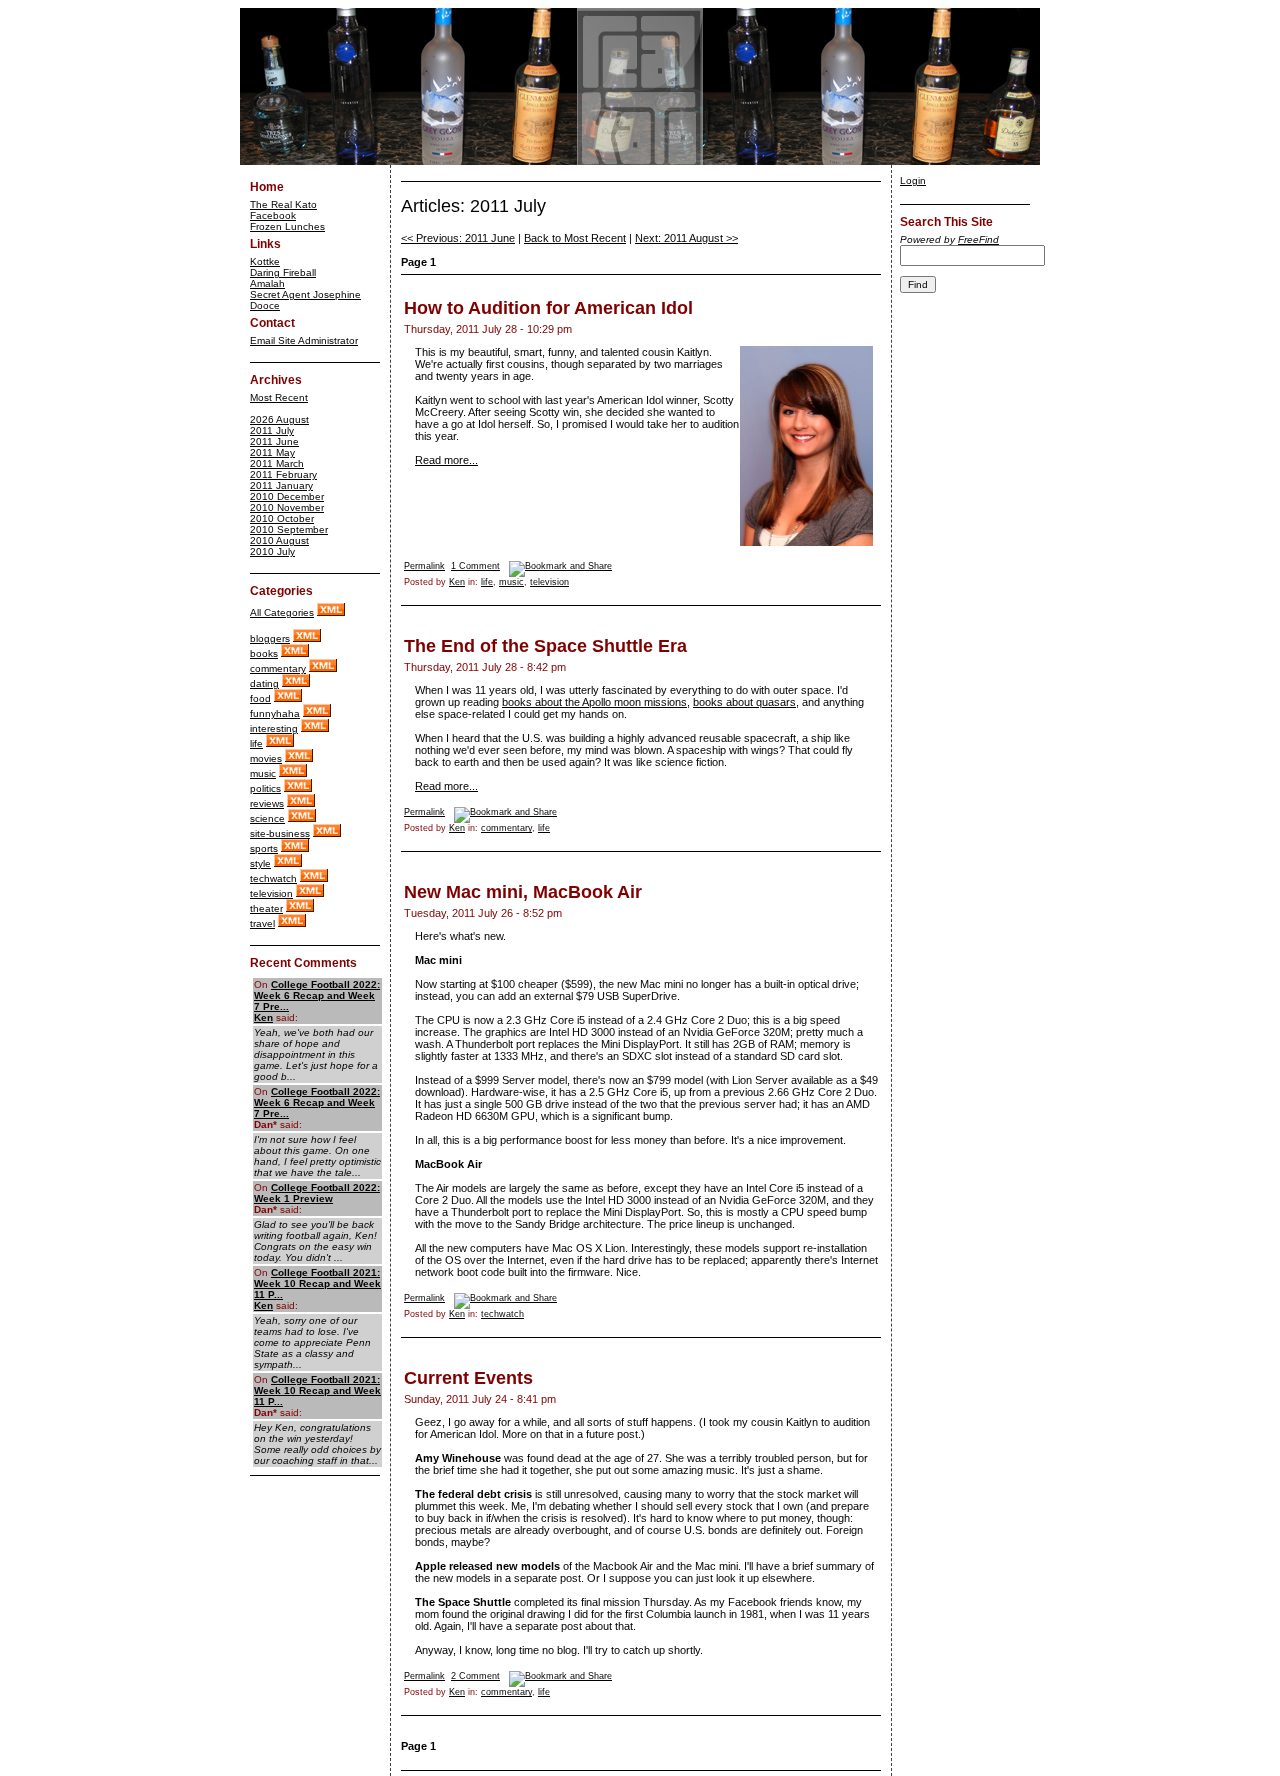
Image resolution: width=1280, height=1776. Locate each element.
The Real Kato (283, 204)
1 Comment (475, 566)
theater (266, 908)
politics (265, 788)
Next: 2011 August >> (686, 238)
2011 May (272, 452)
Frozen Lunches (287, 226)
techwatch (273, 878)
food (260, 698)
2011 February (283, 474)
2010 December (287, 496)
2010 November (287, 507)
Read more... (446, 460)
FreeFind (978, 239)
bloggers (270, 638)
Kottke (265, 261)
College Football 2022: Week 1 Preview (317, 1193)
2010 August (279, 540)
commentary (278, 668)
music (263, 773)
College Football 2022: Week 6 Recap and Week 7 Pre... (317, 995)
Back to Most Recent (575, 238)
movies (266, 758)
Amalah (267, 283)
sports (264, 848)
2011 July (272, 430)
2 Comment (475, 1676)
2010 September (289, 529)
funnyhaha (275, 713)
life (256, 743)
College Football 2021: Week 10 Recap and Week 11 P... (317, 1283)
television (271, 893)
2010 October (282, 518)
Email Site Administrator (304, 340)
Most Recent (279, 397)
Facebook (273, 215)
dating (264, 683)
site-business (280, 833)
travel (262, 923)
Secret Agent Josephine (305, 294)
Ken (263, 1017)
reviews (267, 803)
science (267, 818)
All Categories (282, 612)
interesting (274, 728)
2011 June (274, 441)
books (264, 653)
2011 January (281, 485)
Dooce (265, 305)
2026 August (279, 419)
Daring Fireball (283, 272)
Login (913, 180)
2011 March (277, 463)
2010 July (272, 551)
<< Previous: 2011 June (458, 238)
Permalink (424, 566)
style (260, 863)
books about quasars (744, 702)
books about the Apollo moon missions (594, 702)
